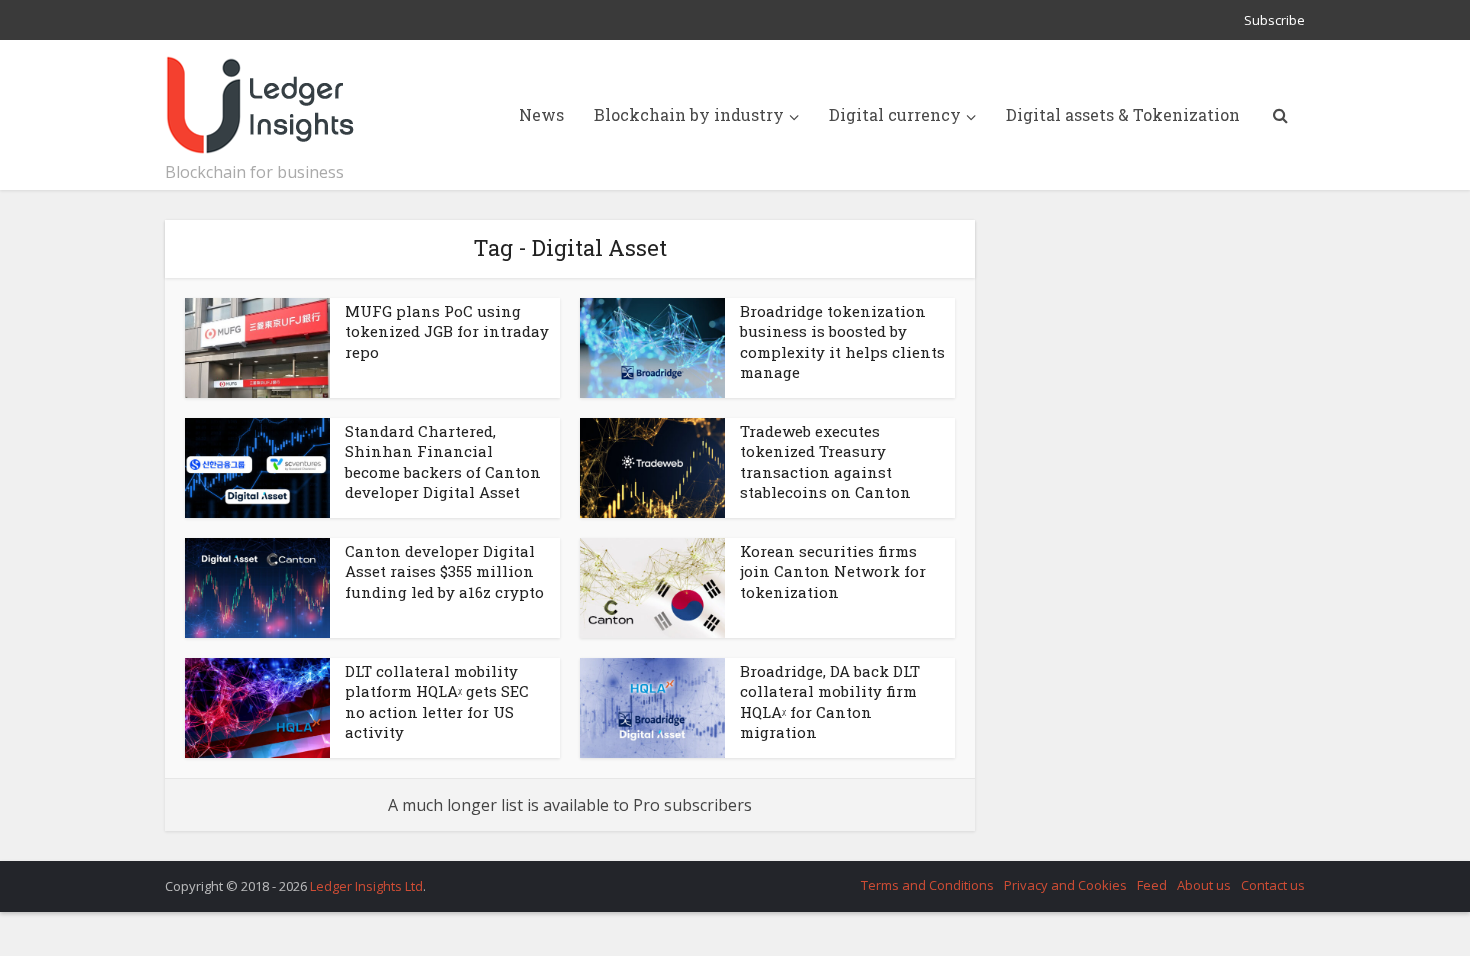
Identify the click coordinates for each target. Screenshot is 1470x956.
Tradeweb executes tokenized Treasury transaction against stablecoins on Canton (825, 461)
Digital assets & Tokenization (1123, 114)
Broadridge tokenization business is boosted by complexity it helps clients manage (842, 341)
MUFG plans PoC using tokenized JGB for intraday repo (447, 331)
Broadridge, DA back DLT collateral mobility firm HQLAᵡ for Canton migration (830, 701)
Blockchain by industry (689, 114)
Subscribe (1274, 20)
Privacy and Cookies (1065, 885)
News (541, 114)
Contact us (1273, 885)
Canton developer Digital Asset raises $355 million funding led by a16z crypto (444, 571)
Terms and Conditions (927, 885)
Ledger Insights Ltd (366, 886)
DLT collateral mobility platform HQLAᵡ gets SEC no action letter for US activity (437, 701)
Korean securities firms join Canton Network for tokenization (833, 571)
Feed (1152, 885)
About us (1204, 885)
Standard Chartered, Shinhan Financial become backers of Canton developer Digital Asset (443, 461)
